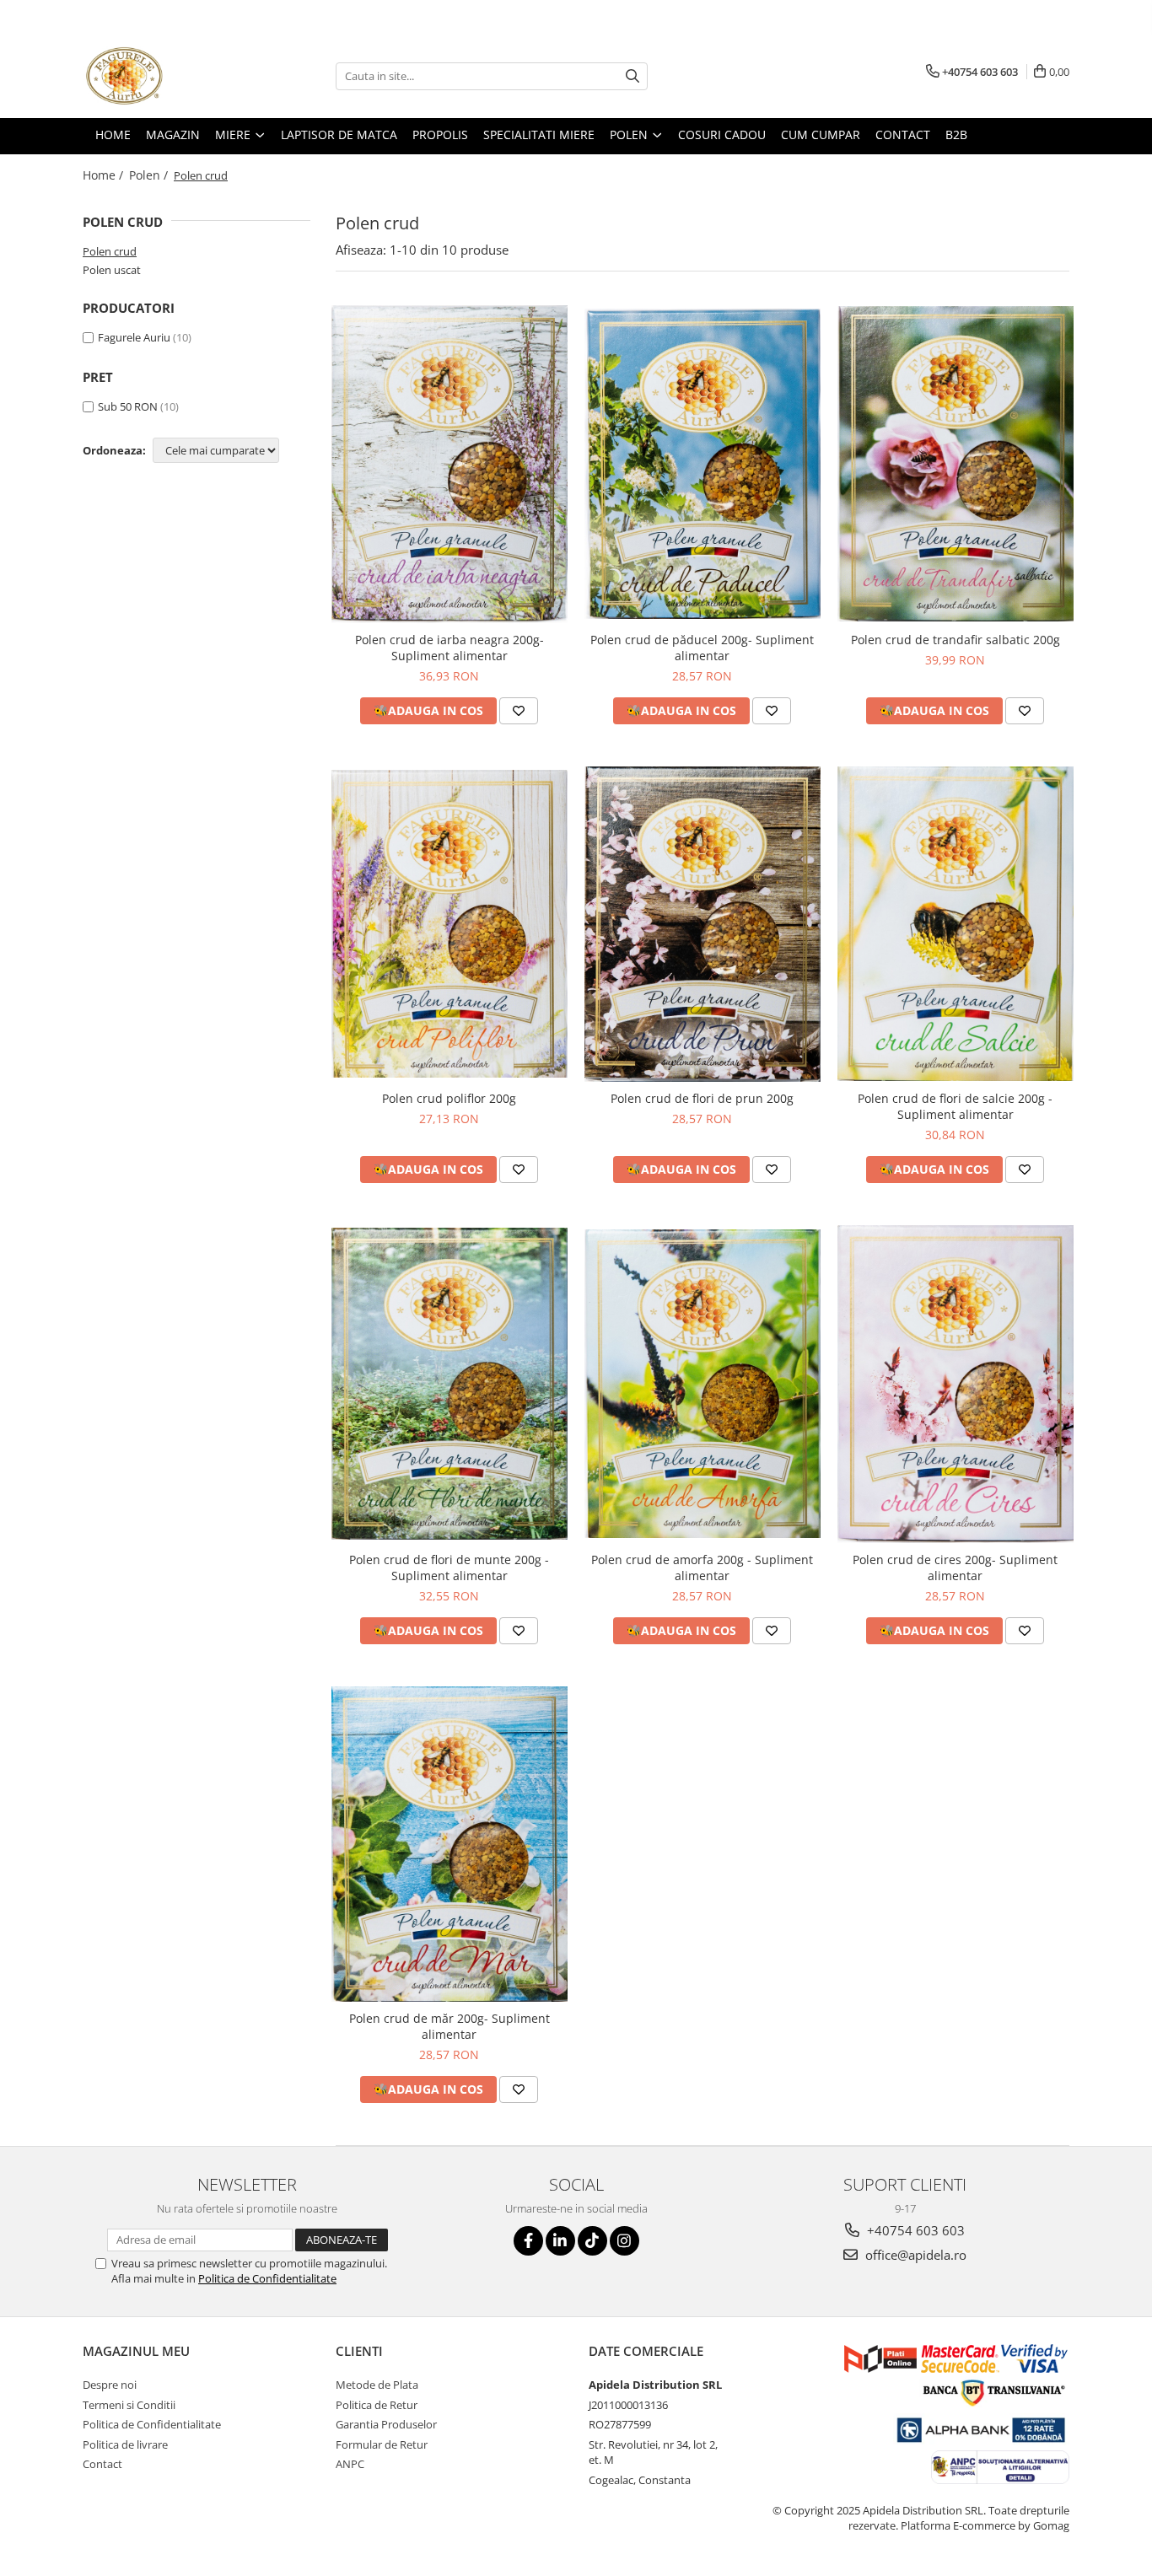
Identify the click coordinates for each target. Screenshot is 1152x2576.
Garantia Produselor (386, 2424)
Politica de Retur (377, 2405)
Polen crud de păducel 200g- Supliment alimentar (702, 648)
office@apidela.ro (914, 2255)
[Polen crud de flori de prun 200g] (703, 924)
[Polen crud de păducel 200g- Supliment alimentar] (703, 463)
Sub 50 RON (128, 406)
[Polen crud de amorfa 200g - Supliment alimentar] (703, 1384)
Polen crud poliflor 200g (449, 1098)
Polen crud (110, 251)
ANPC (350, 2464)
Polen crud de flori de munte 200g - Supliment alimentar (449, 1568)
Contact (102, 2464)
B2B (956, 134)
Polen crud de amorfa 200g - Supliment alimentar (702, 1568)
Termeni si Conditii (129, 2405)
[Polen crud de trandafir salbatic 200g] (956, 464)
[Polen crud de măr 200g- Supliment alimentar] (449, 1844)
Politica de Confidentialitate (267, 2278)
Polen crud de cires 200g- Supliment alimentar (955, 1568)
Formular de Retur (382, 2444)
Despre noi (110, 2385)
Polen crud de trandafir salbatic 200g (956, 640)
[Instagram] (624, 2241)
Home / (105, 175)
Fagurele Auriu (134, 337)
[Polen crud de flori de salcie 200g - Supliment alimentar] (956, 924)
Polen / (150, 175)
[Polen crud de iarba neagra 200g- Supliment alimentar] (449, 464)
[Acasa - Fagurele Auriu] (167, 76)
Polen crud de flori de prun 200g (702, 1098)
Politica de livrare (125, 2444)
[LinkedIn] (560, 2241)
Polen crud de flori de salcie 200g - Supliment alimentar (955, 1106)
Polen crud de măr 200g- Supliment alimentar (449, 2026)
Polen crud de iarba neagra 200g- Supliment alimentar (449, 648)
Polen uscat (112, 270)
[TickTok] (592, 2241)
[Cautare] (633, 76)
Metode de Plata (377, 2385)
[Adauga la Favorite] (519, 711)
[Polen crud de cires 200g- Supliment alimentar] (956, 1384)
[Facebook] (528, 2241)
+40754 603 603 (914, 2230)
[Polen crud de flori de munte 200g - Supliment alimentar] (449, 1384)
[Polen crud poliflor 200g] (449, 924)
